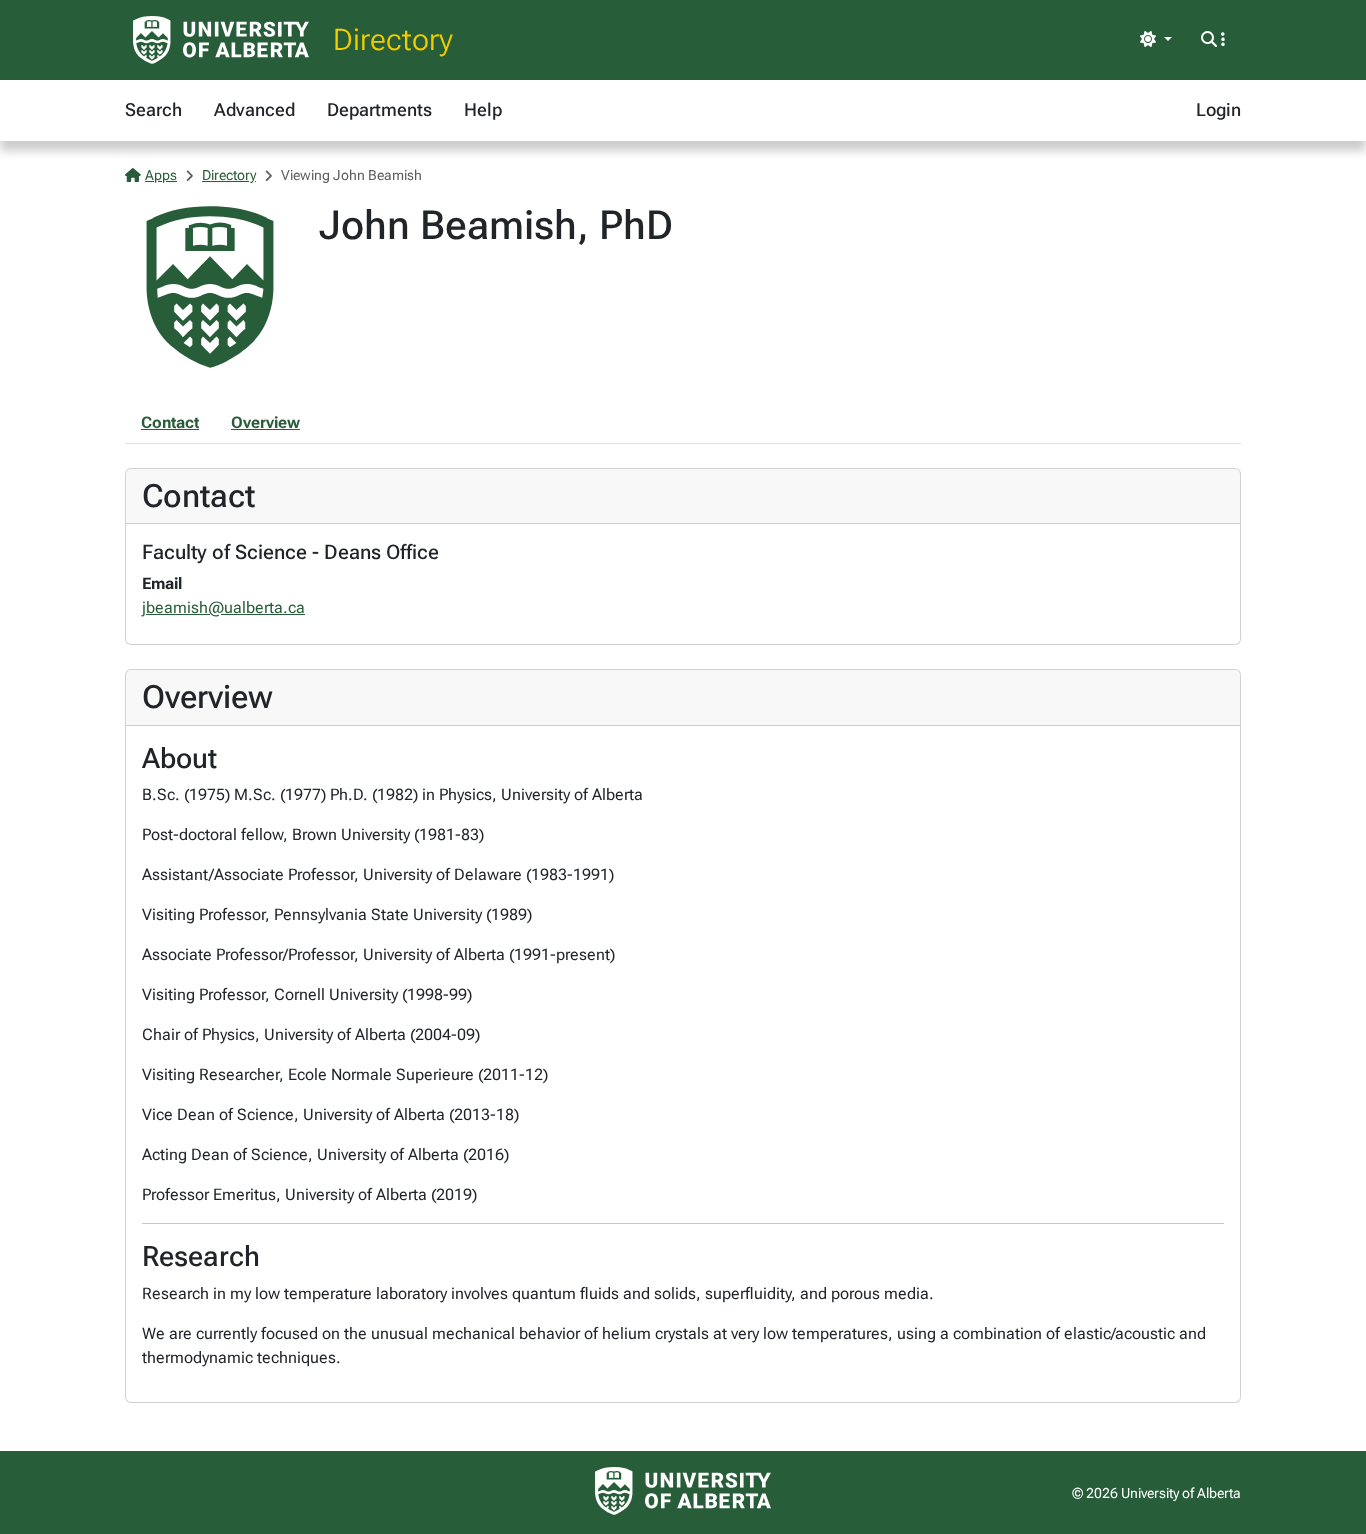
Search (153, 109)
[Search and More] (1213, 40)
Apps (161, 175)
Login (1218, 109)
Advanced (254, 109)
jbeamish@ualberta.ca (223, 607)
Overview (265, 422)
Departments (379, 109)
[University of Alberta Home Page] (221, 40)
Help (483, 109)
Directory (393, 39)
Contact (170, 422)
